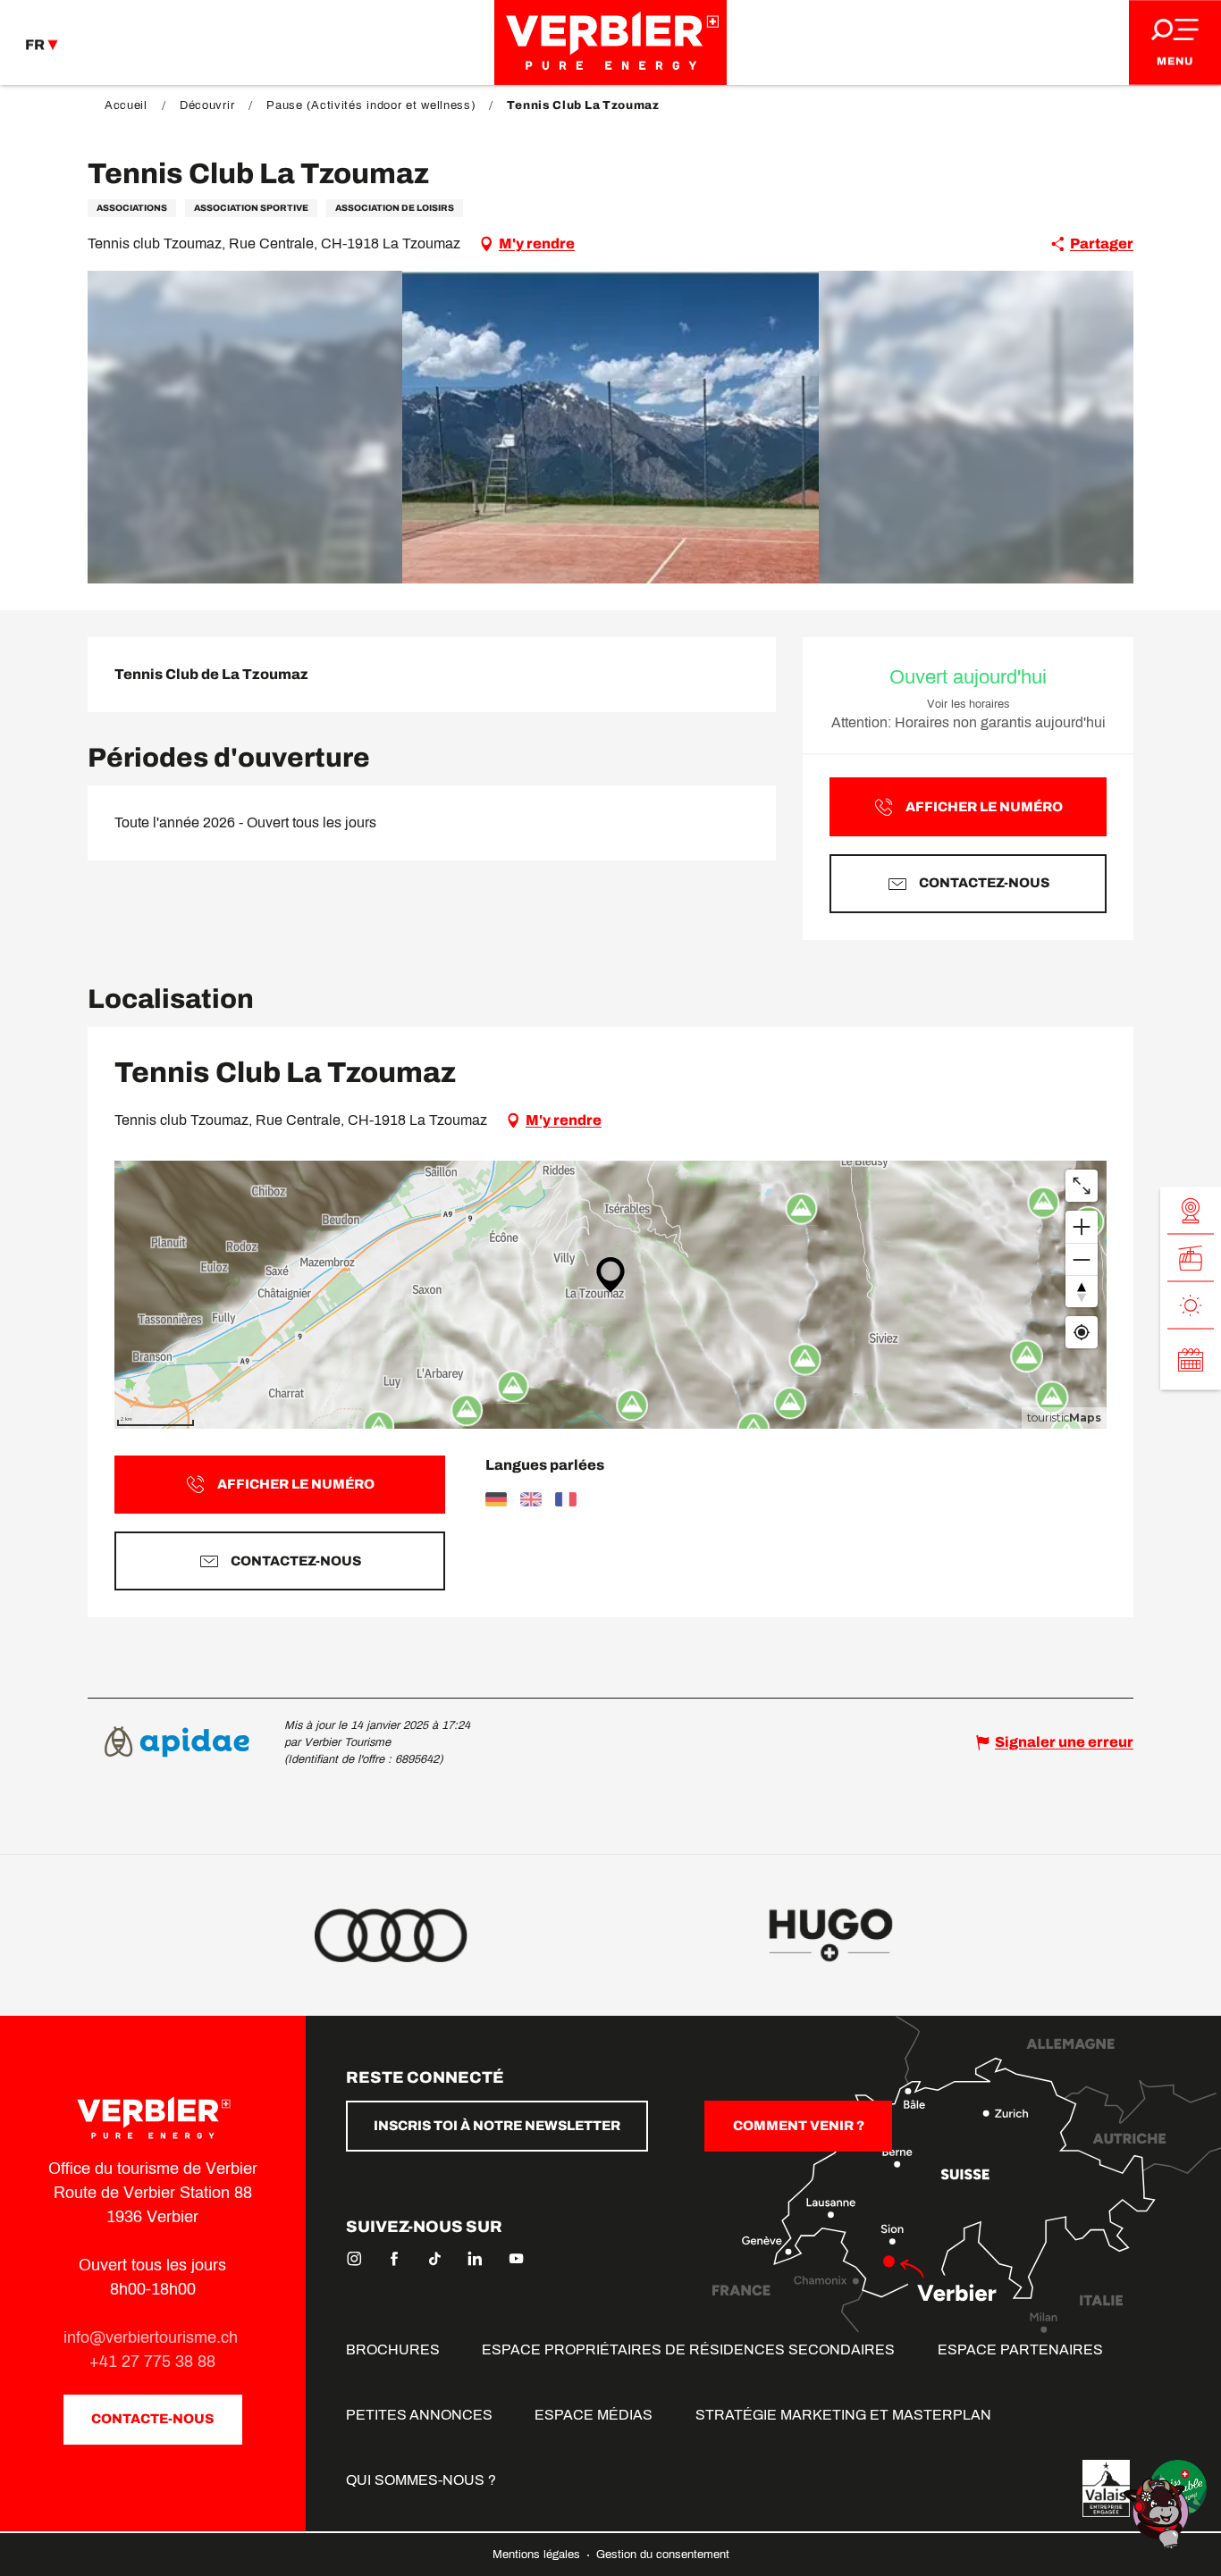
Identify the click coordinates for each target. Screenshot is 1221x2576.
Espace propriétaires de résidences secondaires (688, 2349)
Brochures (393, 2349)
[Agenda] (1191, 1359)
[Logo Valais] (1106, 2488)
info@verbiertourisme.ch (153, 2337)
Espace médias (594, 2415)
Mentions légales (538, 2555)
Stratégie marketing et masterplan (843, 2415)
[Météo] (1191, 1305)
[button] (611, 427)
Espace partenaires (1020, 2349)
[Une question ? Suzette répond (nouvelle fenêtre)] (1158, 2512)
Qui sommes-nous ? (421, 2480)
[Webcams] (1191, 1210)
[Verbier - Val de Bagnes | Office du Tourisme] (610, 42)
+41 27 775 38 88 (152, 2362)
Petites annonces (419, 2415)
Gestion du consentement (663, 2555)
